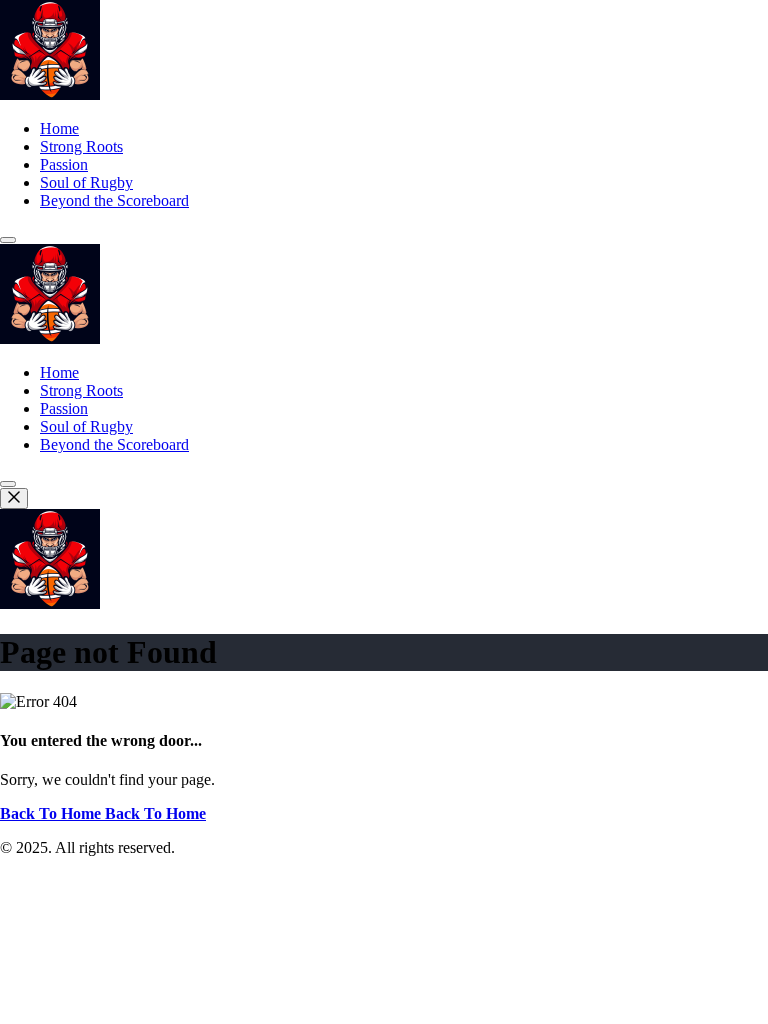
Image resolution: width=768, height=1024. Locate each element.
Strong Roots (81, 146)
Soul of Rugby (86, 182)
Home (59, 128)
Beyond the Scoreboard (114, 200)
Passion (64, 164)
